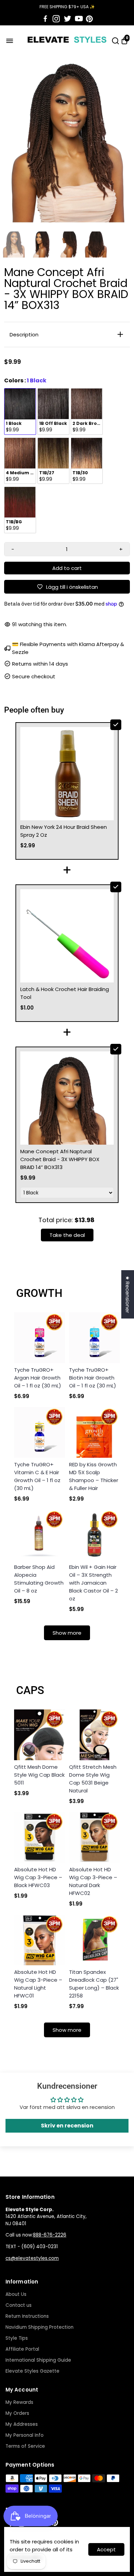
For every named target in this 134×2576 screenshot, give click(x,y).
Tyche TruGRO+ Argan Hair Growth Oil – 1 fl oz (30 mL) (38, 1378)
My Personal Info (25, 2435)
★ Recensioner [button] (128, 1294)
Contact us (19, 2305)
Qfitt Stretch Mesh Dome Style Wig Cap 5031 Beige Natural (93, 1779)
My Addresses (22, 2424)
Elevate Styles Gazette (32, 2371)
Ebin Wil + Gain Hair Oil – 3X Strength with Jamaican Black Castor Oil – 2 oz (93, 1583)
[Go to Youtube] (79, 19)
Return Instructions (27, 2316)
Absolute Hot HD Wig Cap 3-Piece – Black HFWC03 (38, 1877)
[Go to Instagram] (56, 19)
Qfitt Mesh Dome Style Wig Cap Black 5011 (39, 1775)
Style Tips (17, 2338)
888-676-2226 (50, 2235)
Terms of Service (25, 2446)
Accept (106, 2549)
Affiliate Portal (22, 2349)
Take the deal (67, 1235)
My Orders (17, 2413)
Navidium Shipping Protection (40, 2327)
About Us (16, 2294)
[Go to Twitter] (68, 19)
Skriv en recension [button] (67, 2126)
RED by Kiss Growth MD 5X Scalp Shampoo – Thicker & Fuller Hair (94, 1476)
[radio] (20, 412)
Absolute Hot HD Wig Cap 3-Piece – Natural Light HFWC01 (38, 1984)
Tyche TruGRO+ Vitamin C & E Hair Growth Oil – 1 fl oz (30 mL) (37, 1476)
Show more (67, 1633)
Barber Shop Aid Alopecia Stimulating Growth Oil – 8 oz (39, 1579)
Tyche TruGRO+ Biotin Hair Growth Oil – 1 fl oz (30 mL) (93, 1378)
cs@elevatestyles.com (32, 2258)
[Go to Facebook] (45, 19)
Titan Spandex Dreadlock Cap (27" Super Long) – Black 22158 (94, 1984)
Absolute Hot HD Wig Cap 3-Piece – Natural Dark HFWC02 (93, 1881)
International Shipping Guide (38, 2360)
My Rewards (19, 2402)
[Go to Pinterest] (89, 19)
